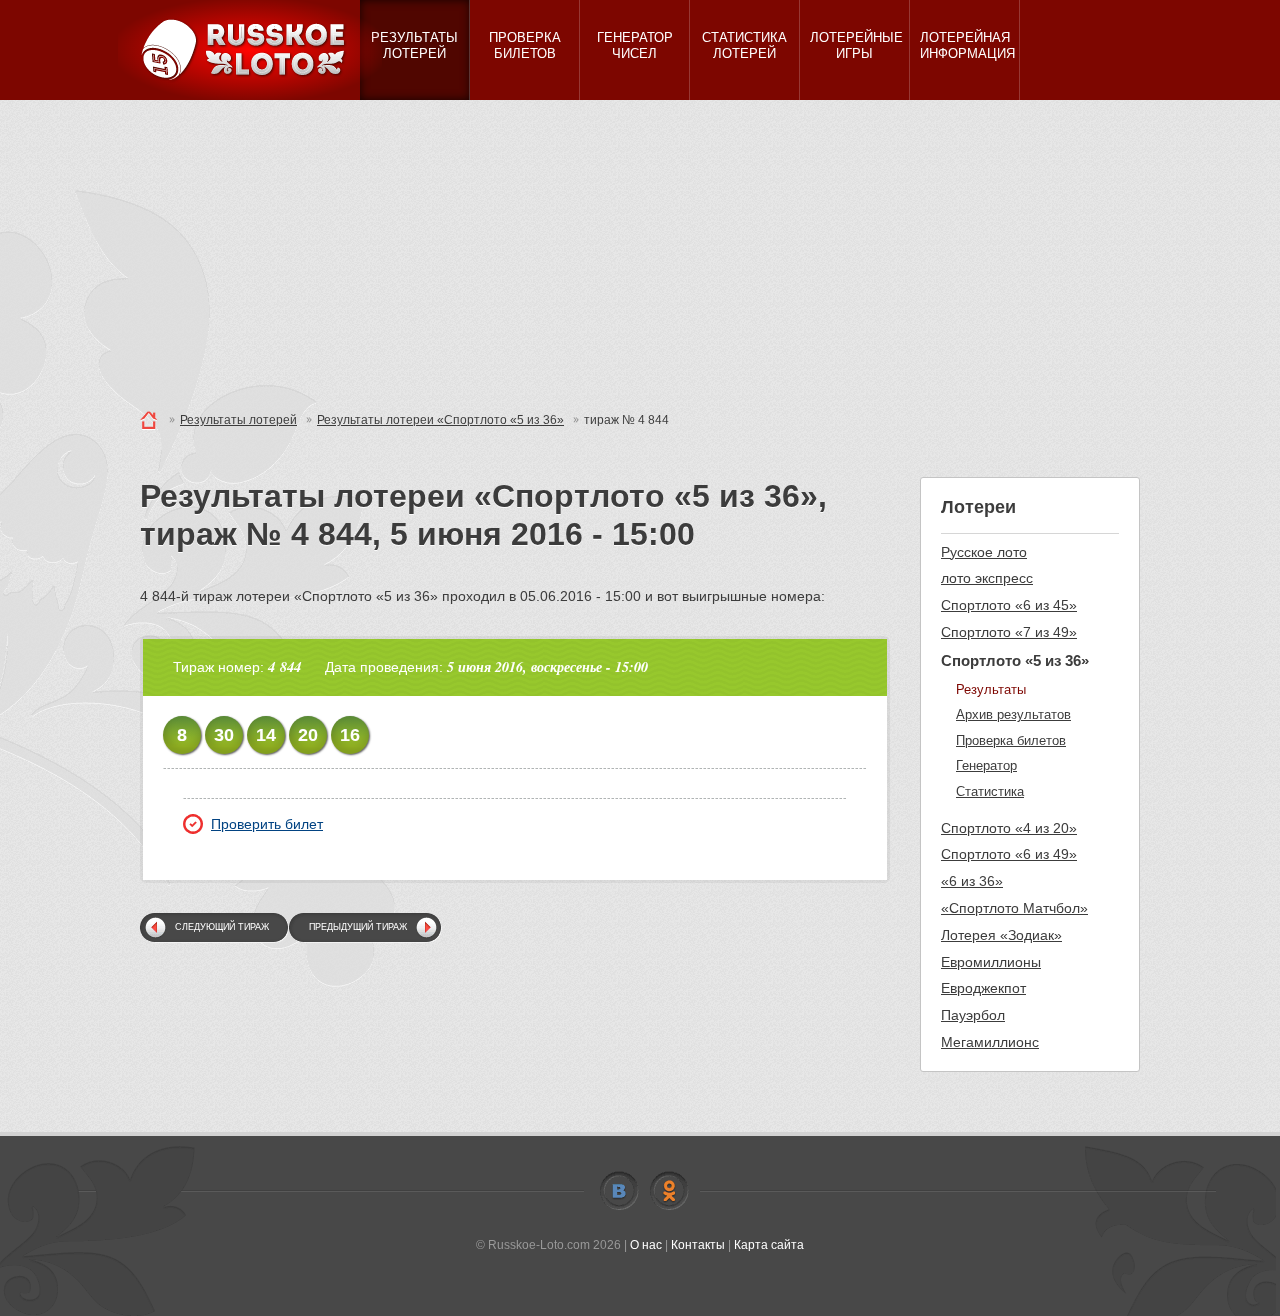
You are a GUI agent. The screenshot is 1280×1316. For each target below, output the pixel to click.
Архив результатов (1013, 714)
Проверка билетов (1011, 740)
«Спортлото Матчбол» (1014, 908)
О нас (646, 1245)
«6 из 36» (972, 881)
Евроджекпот (983, 988)
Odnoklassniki (669, 1191)
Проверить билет (267, 824)
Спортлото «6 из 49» (1009, 854)
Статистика (990, 791)
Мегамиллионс (990, 1042)
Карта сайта (769, 1245)
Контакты (698, 1245)
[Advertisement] (640, 250)
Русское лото (984, 552)
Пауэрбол (973, 1015)
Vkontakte (619, 1191)
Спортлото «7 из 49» (1009, 632)
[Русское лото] (250, 50)
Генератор (986, 765)
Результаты (991, 689)
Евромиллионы (991, 962)
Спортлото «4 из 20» (1009, 828)
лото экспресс (987, 578)
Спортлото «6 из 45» (1009, 605)
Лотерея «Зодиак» (1001, 935)
